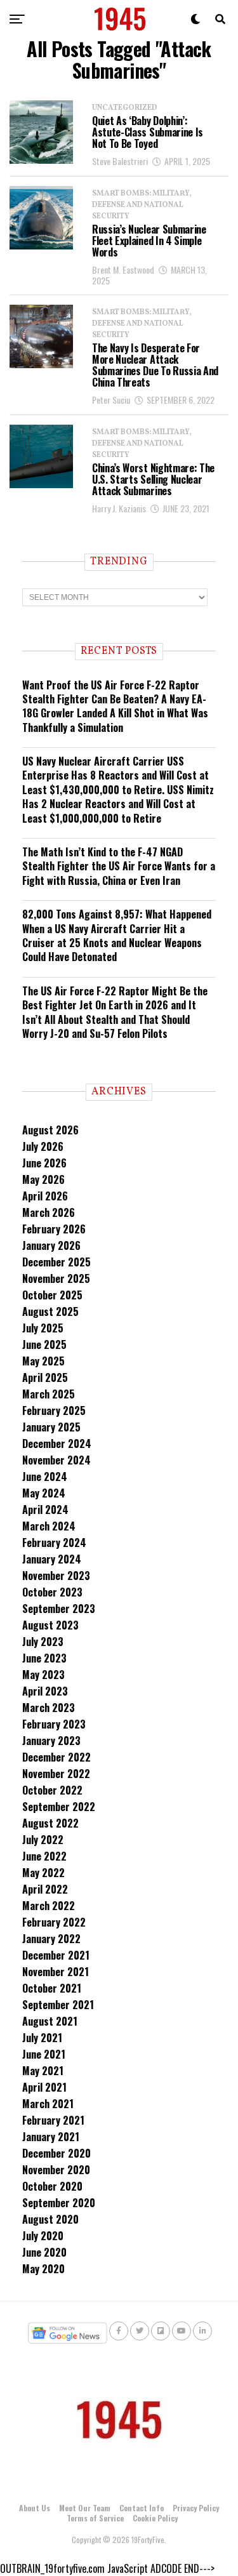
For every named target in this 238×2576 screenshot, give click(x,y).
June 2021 (44, 2054)
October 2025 (52, 1295)
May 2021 (43, 2071)
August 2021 (50, 2021)
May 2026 (43, 1179)
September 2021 (58, 2005)
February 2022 (54, 1922)
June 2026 (44, 1163)
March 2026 (49, 1212)
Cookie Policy (155, 2518)
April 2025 (45, 1378)
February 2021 (53, 2120)
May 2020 (43, 2269)
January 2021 (51, 2137)
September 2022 (59, 1807)
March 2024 (49, 1526)
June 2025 (44, 1344)
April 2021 (44, 2087)
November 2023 (56, 1576)
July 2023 (43, 1642)
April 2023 (45, 1691)
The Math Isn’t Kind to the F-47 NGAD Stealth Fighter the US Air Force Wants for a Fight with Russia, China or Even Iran (119, 866)
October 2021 (52, 1988)
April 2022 (45, 1889)
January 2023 (51, 1741)
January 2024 (52, 1559)
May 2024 (44, 1493)
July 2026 (43, 1146)
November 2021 (56, 1972)
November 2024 (56, 1460)
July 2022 (43, 1840)
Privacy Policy (196, 2508)
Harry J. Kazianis (119, 508)
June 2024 (45, 1477)
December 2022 (56, 1757)
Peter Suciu (111, 400)
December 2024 (57, 1444)
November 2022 (56, 1774)
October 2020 (52, 2186)
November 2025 (56, 1278)
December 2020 (56, 2153)
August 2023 (50, 1625)
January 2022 (51, 1939)
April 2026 (45, 1196)
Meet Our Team (85, 2508)
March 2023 (49, 1708)
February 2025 (54, 1411)
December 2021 (56, 1955)
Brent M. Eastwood (123, 269)
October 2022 (52, 1790)
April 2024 (45, 1510)
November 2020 (56, 2170)
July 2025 (43, 1328)
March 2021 (48, 2104)
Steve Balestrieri (120, 161)
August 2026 (50, 1130)
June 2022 (44, 1856)
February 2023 (54, 1724)
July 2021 (42, 2038)
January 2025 (51, 1427)
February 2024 (54, 1543)
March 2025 (49, 1394)
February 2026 (54, 1229)
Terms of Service (95, 2518)
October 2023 (52, 1592)
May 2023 (43, 1675)
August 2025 (50, 1311)
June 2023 (44, 1658)
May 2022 (43, 1873)
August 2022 (50, 1823)
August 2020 (50, 2219)
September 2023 (59, 1609)
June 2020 (44, 2252)
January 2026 (51, 1245)
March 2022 (49, 1906)
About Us (35, 2508)
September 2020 (59, 2203)
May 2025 (43, 1361)
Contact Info (142, 2508)
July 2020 (43, 2236)
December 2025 (56, 1262)
